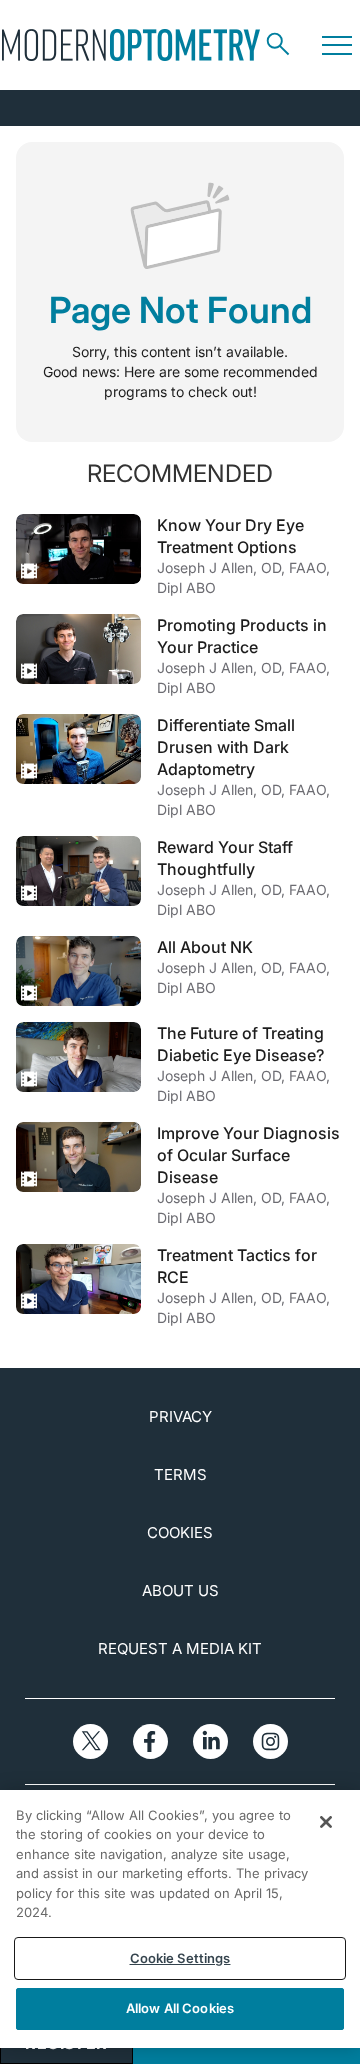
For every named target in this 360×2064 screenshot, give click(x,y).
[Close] (326, 1822)
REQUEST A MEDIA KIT (180, 1648)
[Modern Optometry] (131, 45)
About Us (180, 1590)
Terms (180, 1474)
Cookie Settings (180, 1958)
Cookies (180, 1532)
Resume (78, 549)
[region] (180, 1919)
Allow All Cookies (180, 2008)
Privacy (180, 1416)
